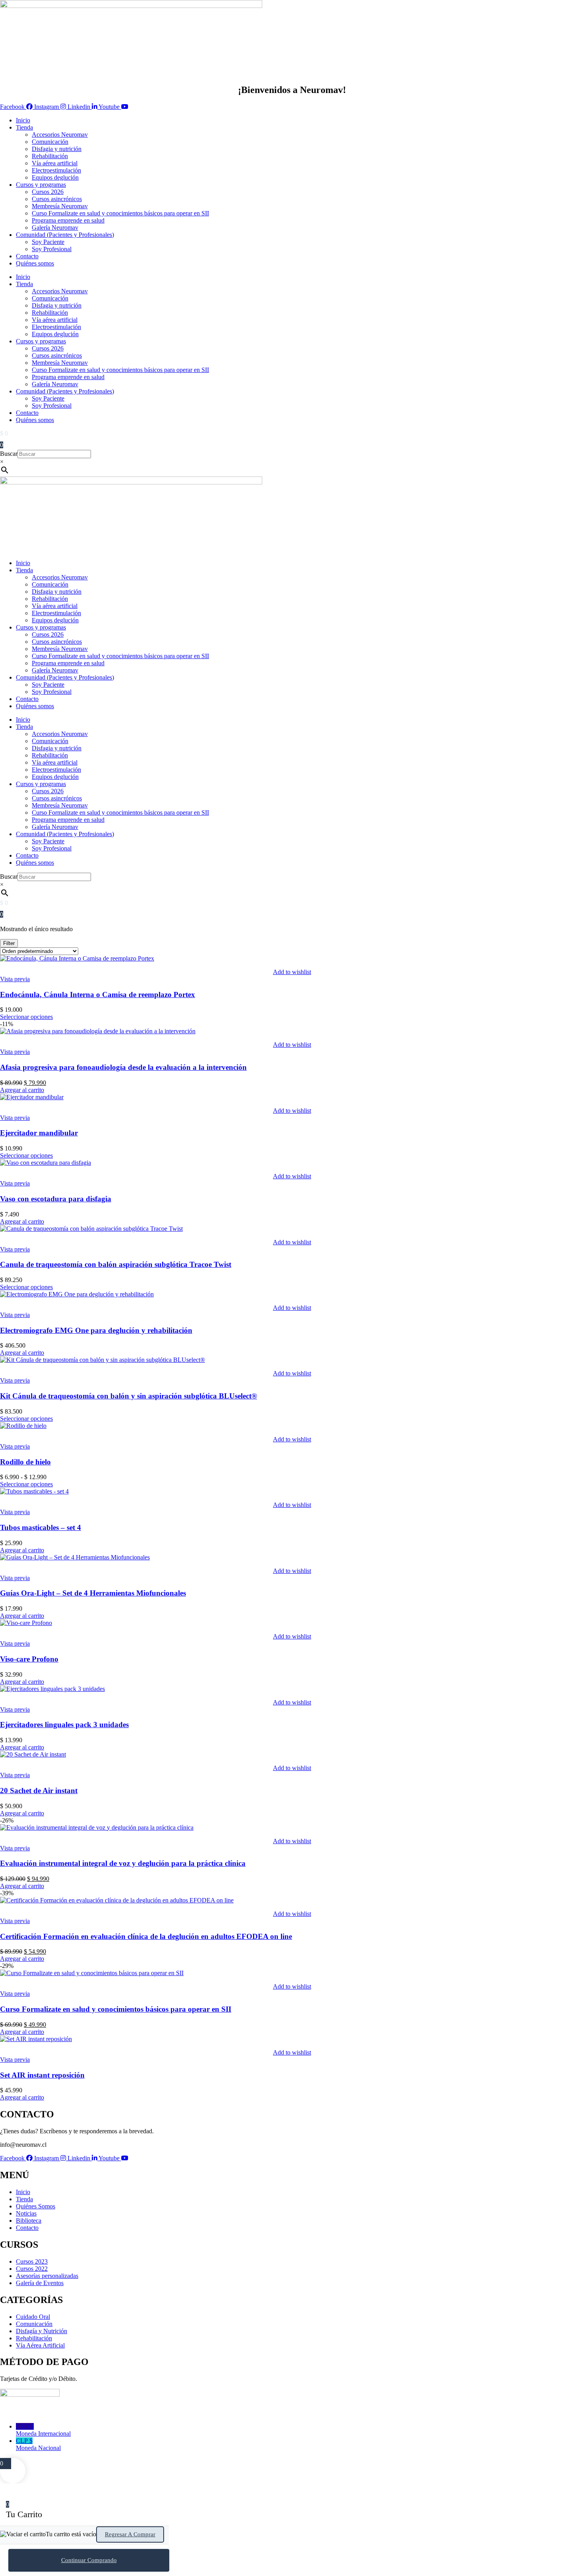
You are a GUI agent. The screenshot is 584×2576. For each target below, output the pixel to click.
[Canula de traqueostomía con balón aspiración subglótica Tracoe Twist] (91, 1229)
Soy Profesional (52, 249)
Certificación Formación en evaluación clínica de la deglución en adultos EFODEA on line (146, 1936)
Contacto (27, 256)
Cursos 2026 (48, 192)
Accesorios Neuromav (60, 135)
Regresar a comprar (130, 2534)
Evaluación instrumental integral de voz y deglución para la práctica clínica (123, 1863)
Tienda (24, 127)
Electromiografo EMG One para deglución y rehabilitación (96, 1330)
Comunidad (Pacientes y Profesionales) (65, 235)
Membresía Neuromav (60, 206)
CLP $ (38, 2444)
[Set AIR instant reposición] (36, 2039)
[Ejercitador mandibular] (32, 1097)
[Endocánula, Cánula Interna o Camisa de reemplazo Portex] (77, 958)
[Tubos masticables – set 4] (34, 1491)
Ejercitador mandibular (39, 1133)
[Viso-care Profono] (26, 1623)
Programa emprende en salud (68, 220)
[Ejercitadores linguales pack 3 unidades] (52, 1689)
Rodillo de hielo (25, 1462)
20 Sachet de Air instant (39, 1791)
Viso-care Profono (29, 1659)
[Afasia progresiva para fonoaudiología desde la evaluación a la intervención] (98, 1031)
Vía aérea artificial (55, 163)
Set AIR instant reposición (42, 2075)
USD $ (43, 2430)
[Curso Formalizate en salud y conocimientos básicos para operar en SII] (92, 1973)
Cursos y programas (41, 185)
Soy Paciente (48, 242)
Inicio (23, 120)
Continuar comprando (89, 2560)
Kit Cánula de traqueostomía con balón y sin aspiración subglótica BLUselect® (129, 1396)
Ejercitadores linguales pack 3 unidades (64, 1725)
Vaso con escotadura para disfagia (56, 1199)
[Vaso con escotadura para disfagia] (45, 1163)
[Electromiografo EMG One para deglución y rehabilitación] (77, 1294)
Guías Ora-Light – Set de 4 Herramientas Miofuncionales (93, 1593)
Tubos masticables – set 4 (41, 1527)
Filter (9, 943)
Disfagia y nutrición (57, 149)
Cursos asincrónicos (57, 199)
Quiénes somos (35, 263)
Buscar (9, 454)
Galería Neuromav (55, 228)
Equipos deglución (55, 177)
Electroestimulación (56, 170)
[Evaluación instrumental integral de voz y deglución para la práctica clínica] (97, 1827)
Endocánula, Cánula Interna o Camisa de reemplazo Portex (98, 995)
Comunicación (50, 142)
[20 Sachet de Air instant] (33, 1754)
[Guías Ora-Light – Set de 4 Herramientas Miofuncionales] (75, 1557)
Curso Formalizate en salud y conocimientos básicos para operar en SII (120, 213)
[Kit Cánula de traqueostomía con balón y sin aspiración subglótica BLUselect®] (102, 1360)
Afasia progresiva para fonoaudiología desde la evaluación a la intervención (123, 1067)
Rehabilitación (50, 156)
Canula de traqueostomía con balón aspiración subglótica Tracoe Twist (116, 1264)
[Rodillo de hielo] (23, 1426)
